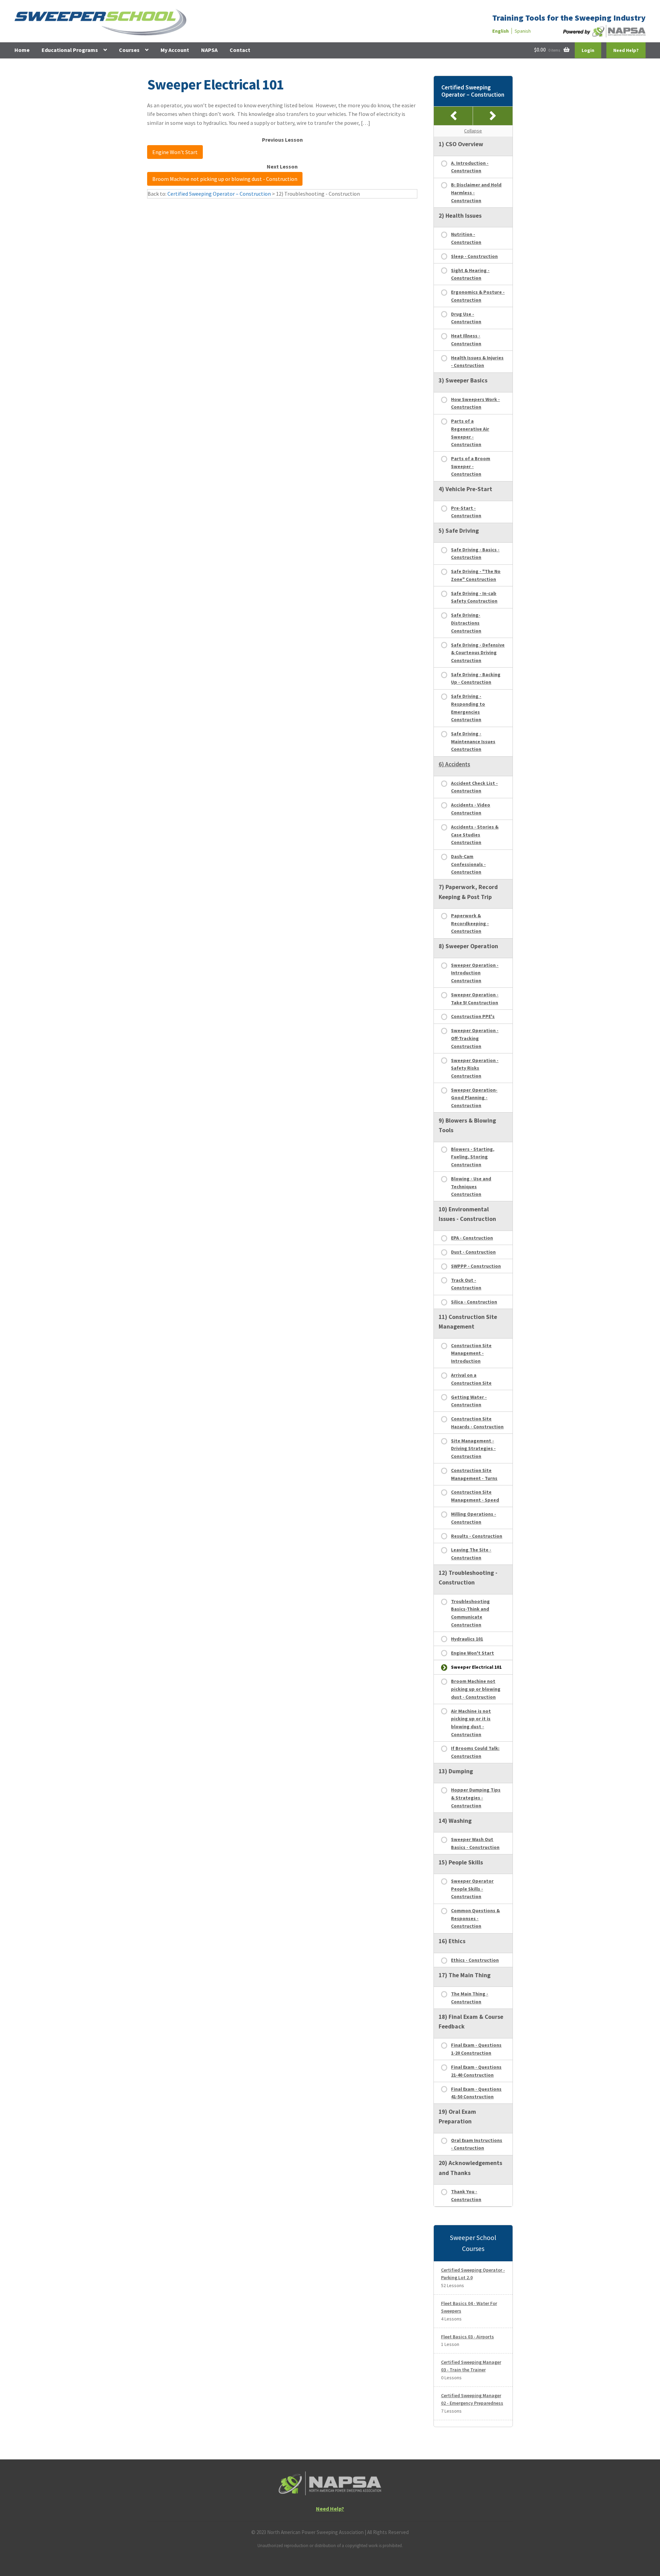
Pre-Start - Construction (466, 512)
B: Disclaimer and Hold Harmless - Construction (476, 192)
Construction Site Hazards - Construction (477, 1423)
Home (22, 50)
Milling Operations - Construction (474, 1518)
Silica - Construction (474, 1302)
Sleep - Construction (474, 256)
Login (588, 50)
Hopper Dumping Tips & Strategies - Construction (476, 1798)
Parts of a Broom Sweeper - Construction (471, 466)
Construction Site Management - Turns (474, 1474)
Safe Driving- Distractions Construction (466, 623)
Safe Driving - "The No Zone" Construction (476, 575)
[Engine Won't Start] (454, 116)
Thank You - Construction (466, 2195)
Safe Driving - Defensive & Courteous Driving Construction (478, 653)
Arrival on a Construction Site (471, 1379)
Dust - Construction (473, 1252)
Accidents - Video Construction (471, 809)
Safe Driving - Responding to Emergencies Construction (468, 708)
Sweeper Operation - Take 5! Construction (475, 999)
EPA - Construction (472, 1238)
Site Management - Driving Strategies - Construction (473, 1448)
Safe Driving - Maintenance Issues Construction (473, 741)
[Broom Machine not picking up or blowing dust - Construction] (493, 116)
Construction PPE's (473, 1016)
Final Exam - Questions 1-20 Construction (476, 2049)
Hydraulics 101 (467, 1639)
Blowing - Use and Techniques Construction (471, 1186)
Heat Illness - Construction (466, 340)
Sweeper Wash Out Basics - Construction (475, 1843)
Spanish (523, 31)
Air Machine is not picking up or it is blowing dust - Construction (471, 1723)
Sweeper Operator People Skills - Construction (472, 1889)
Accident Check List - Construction (474, 787)
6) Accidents (454, 764)
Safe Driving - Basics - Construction (475, 554)
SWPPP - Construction (476, 1266)
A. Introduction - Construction (470, 167)
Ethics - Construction (475, 1960)
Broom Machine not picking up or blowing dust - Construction (225, 179)
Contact (240, 50)
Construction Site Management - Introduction (471, 1353)
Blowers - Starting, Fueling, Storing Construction (473, 1157)
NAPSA (209, 50)
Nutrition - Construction (466, 238)
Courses (129, 50)
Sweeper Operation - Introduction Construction (475, 973)
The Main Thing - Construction (470, 1998)
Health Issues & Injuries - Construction (477, 362)
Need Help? (626, 50)
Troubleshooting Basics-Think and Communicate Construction (470, 1613)
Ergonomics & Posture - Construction (478, 296)
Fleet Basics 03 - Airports (467, 2337)
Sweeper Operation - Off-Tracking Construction (475, 1038)
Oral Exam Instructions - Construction (477, 2144)
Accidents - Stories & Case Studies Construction (475, 835)
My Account (175, 50)
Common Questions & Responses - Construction (475, 1918)
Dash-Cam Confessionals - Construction (468, 864)
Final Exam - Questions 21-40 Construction (476, 2071)
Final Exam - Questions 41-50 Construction (476, 2093)
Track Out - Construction (466, 1284)
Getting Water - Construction (469, 1401)
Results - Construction (477, 1536)
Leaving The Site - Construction (471, 1554)
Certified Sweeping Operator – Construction (219, 194)
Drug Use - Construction (466, 318)
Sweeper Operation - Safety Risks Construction (475, 1068)
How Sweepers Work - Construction (475, 403)
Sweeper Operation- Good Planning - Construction (474, 1098)
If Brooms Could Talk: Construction (475, 1752)
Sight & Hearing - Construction (470, 274)
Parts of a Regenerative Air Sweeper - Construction (470, 433)
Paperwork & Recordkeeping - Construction (470, 923)
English (500, 31)
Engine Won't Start (175, 152)
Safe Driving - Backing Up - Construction (476, 678)
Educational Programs (70, 50)
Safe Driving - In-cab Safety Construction (474, 597)
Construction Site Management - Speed (475, 1496)
